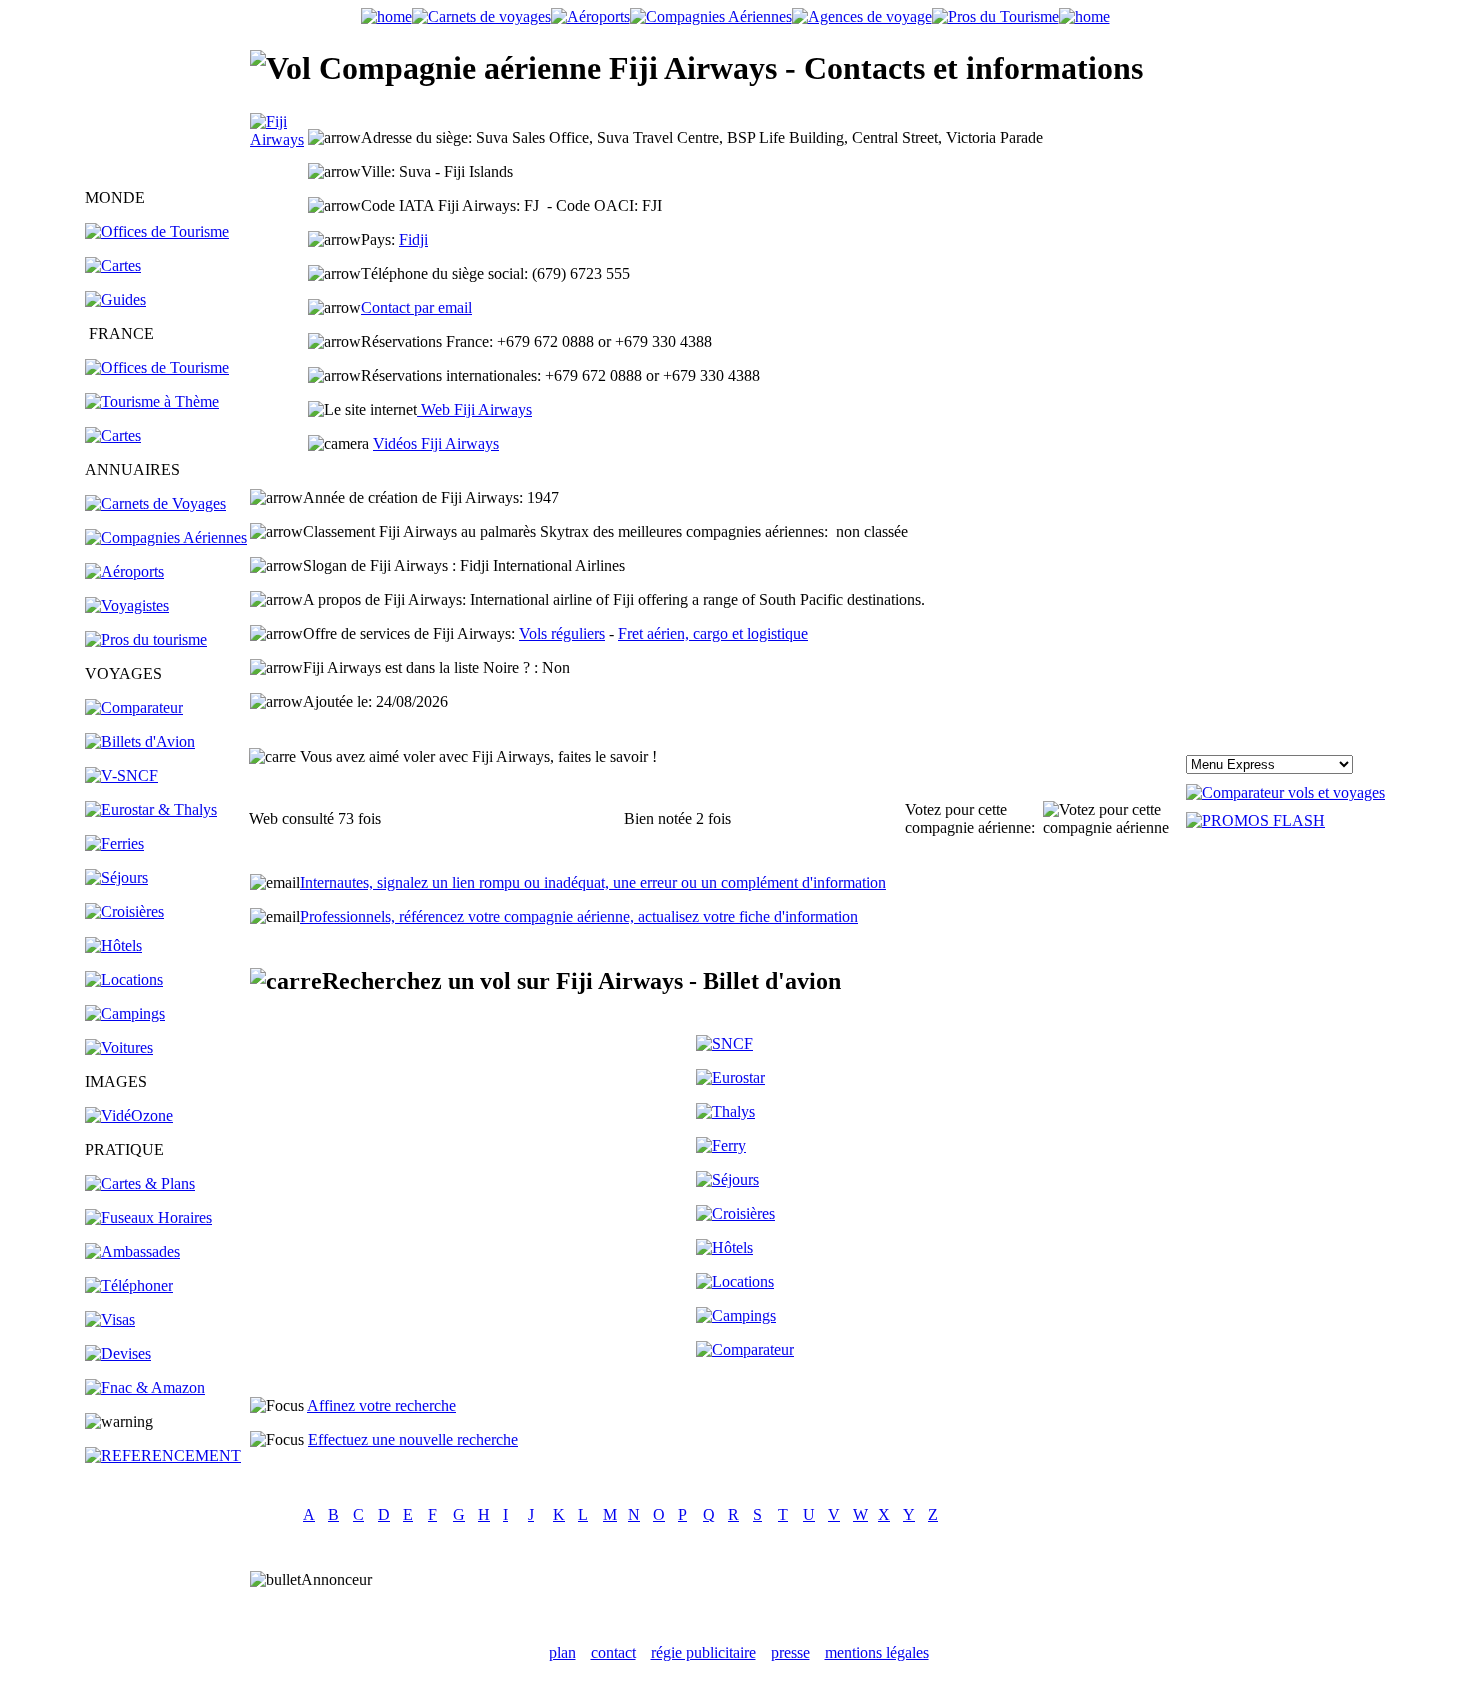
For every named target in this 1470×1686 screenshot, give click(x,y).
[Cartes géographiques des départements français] (113, 435)
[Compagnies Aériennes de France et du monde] (711, 16)
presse (790, 1652)
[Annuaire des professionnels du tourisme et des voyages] (146, 639)
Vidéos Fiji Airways (436, 443)
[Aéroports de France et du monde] (590, 16)
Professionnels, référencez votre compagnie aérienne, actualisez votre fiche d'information (579, 916)
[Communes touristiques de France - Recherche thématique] (152, 401)
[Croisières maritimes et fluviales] (124, 911)
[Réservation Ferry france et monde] (114, 843)
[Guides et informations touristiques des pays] (115, 299)
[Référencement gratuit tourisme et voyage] (163, 1455)
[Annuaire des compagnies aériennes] (166, 537)
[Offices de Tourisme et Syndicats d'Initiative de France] (157, 367)
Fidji (413, 239)
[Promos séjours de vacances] (116, 877)
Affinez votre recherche (381, 1405)
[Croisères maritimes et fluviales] (735, 1213)
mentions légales (877, 1652)
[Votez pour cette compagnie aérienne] (1113, 819)
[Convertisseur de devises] (118, 1353)
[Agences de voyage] (862, 16)
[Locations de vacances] (124, 979)
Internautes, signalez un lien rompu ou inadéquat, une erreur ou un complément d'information (593, 882)
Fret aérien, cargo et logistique (713, 633)
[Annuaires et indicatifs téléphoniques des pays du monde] (129, 1285)
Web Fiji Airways (474, 409)
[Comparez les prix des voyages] (745, 1349)
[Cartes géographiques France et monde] (140, 1183)
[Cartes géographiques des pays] (113, 265)
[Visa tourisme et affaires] (110, 1319)
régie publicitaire (703, 1652)
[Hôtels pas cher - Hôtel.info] (724, 1247)
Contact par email (416, 307)
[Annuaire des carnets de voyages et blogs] (155, 503)
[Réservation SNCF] (121, 775)
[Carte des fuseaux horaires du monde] (148, 1217)
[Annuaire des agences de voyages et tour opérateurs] (127, 605)
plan (562, 1652)
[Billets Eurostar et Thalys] (730, 1077)
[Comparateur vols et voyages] (134, 707)
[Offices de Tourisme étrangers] (157, 231)
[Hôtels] (113, 945)
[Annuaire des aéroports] (124, 571)
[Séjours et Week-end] (727, 1179)
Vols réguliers (562, 633)
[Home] (386, 16)
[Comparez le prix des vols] (1285, 792)
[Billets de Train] (724, 1043)
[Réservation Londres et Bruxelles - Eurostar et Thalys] (151, 809)
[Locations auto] (119, 1047)
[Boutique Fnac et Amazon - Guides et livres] (145, 1387)
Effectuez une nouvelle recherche (413, 1439)
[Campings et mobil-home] (125, 1013)
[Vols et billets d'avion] (140, 741)
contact (613, 1652)
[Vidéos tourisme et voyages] (129, 1115)
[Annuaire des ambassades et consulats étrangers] (132, 1251)
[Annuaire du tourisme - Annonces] (995, 16)
